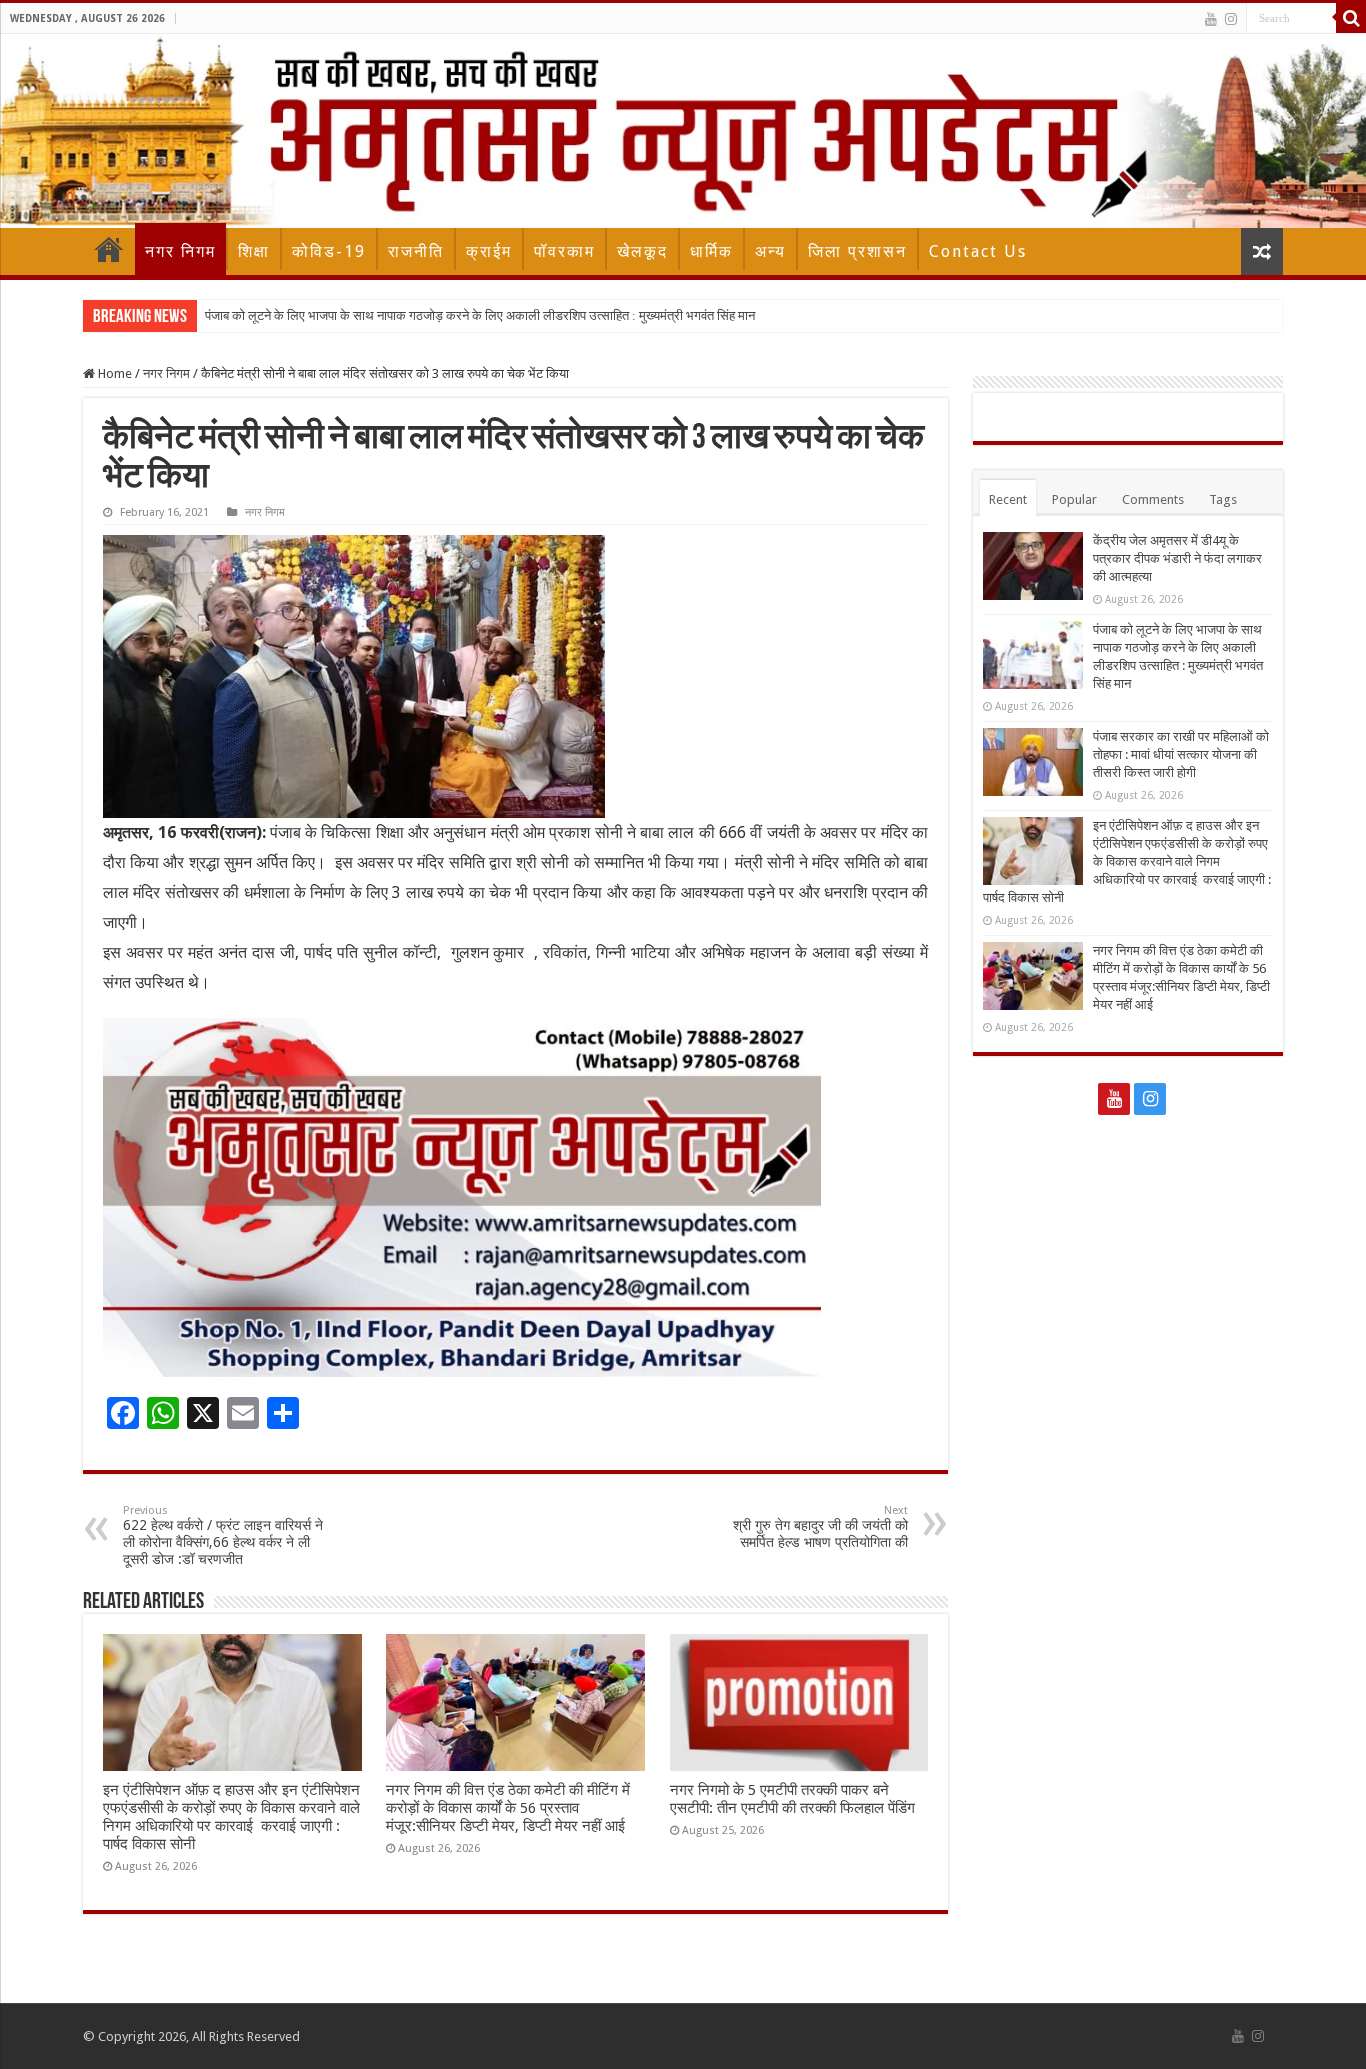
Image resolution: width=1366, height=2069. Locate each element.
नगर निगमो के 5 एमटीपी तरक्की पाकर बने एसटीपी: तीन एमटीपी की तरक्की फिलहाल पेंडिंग (792, 1799)
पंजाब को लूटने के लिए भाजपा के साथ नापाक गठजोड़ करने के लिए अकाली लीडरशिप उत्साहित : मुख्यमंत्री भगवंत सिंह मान (480, 315)
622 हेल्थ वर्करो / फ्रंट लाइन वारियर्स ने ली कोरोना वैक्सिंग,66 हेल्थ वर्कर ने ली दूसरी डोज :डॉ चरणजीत (223, 1535)
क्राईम (489, 251)
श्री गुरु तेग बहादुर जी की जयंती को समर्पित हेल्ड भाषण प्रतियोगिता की (820, 1527)
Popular (1074, 499)
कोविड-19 (329, 251)
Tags (1223, 499)
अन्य (770, 251)
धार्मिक (711, 251)
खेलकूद (642, 251)
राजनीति (416, 251)
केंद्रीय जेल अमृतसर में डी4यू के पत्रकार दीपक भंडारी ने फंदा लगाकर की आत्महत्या (1177, 558)
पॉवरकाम (564, 251)
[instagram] (1231, 19)
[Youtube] (1211, 19)
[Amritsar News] (683, 131)
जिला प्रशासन (857, 251)
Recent (1008, 499)
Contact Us (978, 251)
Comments (1153, 499)
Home (109, 249)
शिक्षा (254, 251)
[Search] (1351, 18)
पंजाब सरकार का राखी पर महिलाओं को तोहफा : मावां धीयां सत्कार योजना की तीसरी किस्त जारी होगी (1181, 754)
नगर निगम (180, 251)
